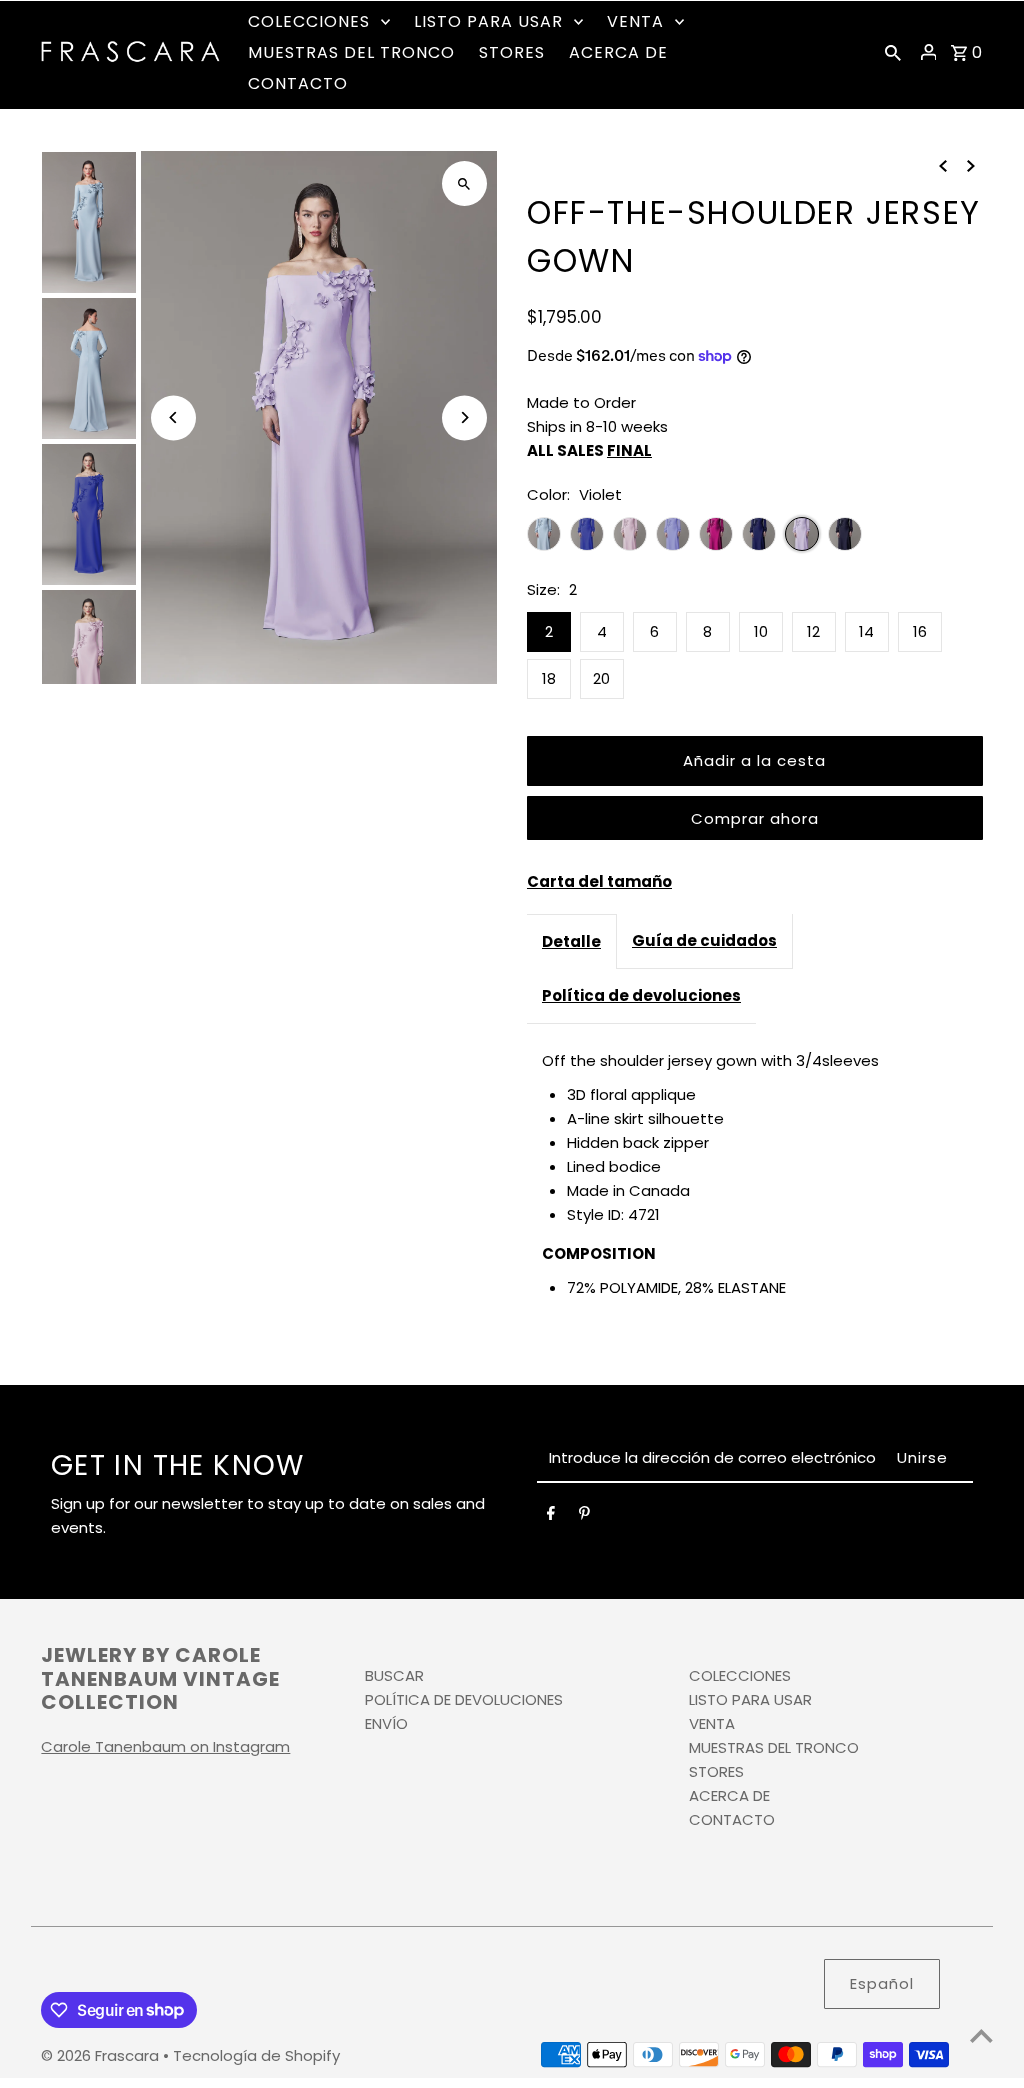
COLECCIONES (740, 1675)
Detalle (571, 941)
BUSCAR (394, 1675)
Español (882, 1983)
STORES (716, 1771)
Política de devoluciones (641, 995)
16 (920, 631)
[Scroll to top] (981, 2035)
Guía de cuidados (704, 940)
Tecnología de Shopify (256, 2055)
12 (813, 631)
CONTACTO (732, 1819)
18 (549, 678)
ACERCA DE (729, 1795)
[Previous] (173, 417)
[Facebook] (551, 1517)
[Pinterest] (584, 1517)
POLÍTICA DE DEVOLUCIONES (464, 1699)
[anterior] (943, 165)
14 (866, 631)
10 (761, 631)
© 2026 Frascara (102, 2055)
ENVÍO (386, 1723)
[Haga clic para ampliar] (464, 183)
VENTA (712, 1723)
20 (601, 678)
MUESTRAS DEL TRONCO (774, 1747)
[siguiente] (971, 165)
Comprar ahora (755, 818)
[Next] (464, 417)
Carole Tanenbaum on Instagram (165, 1746)
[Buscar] (893, 52)
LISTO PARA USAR (750, 1699)
